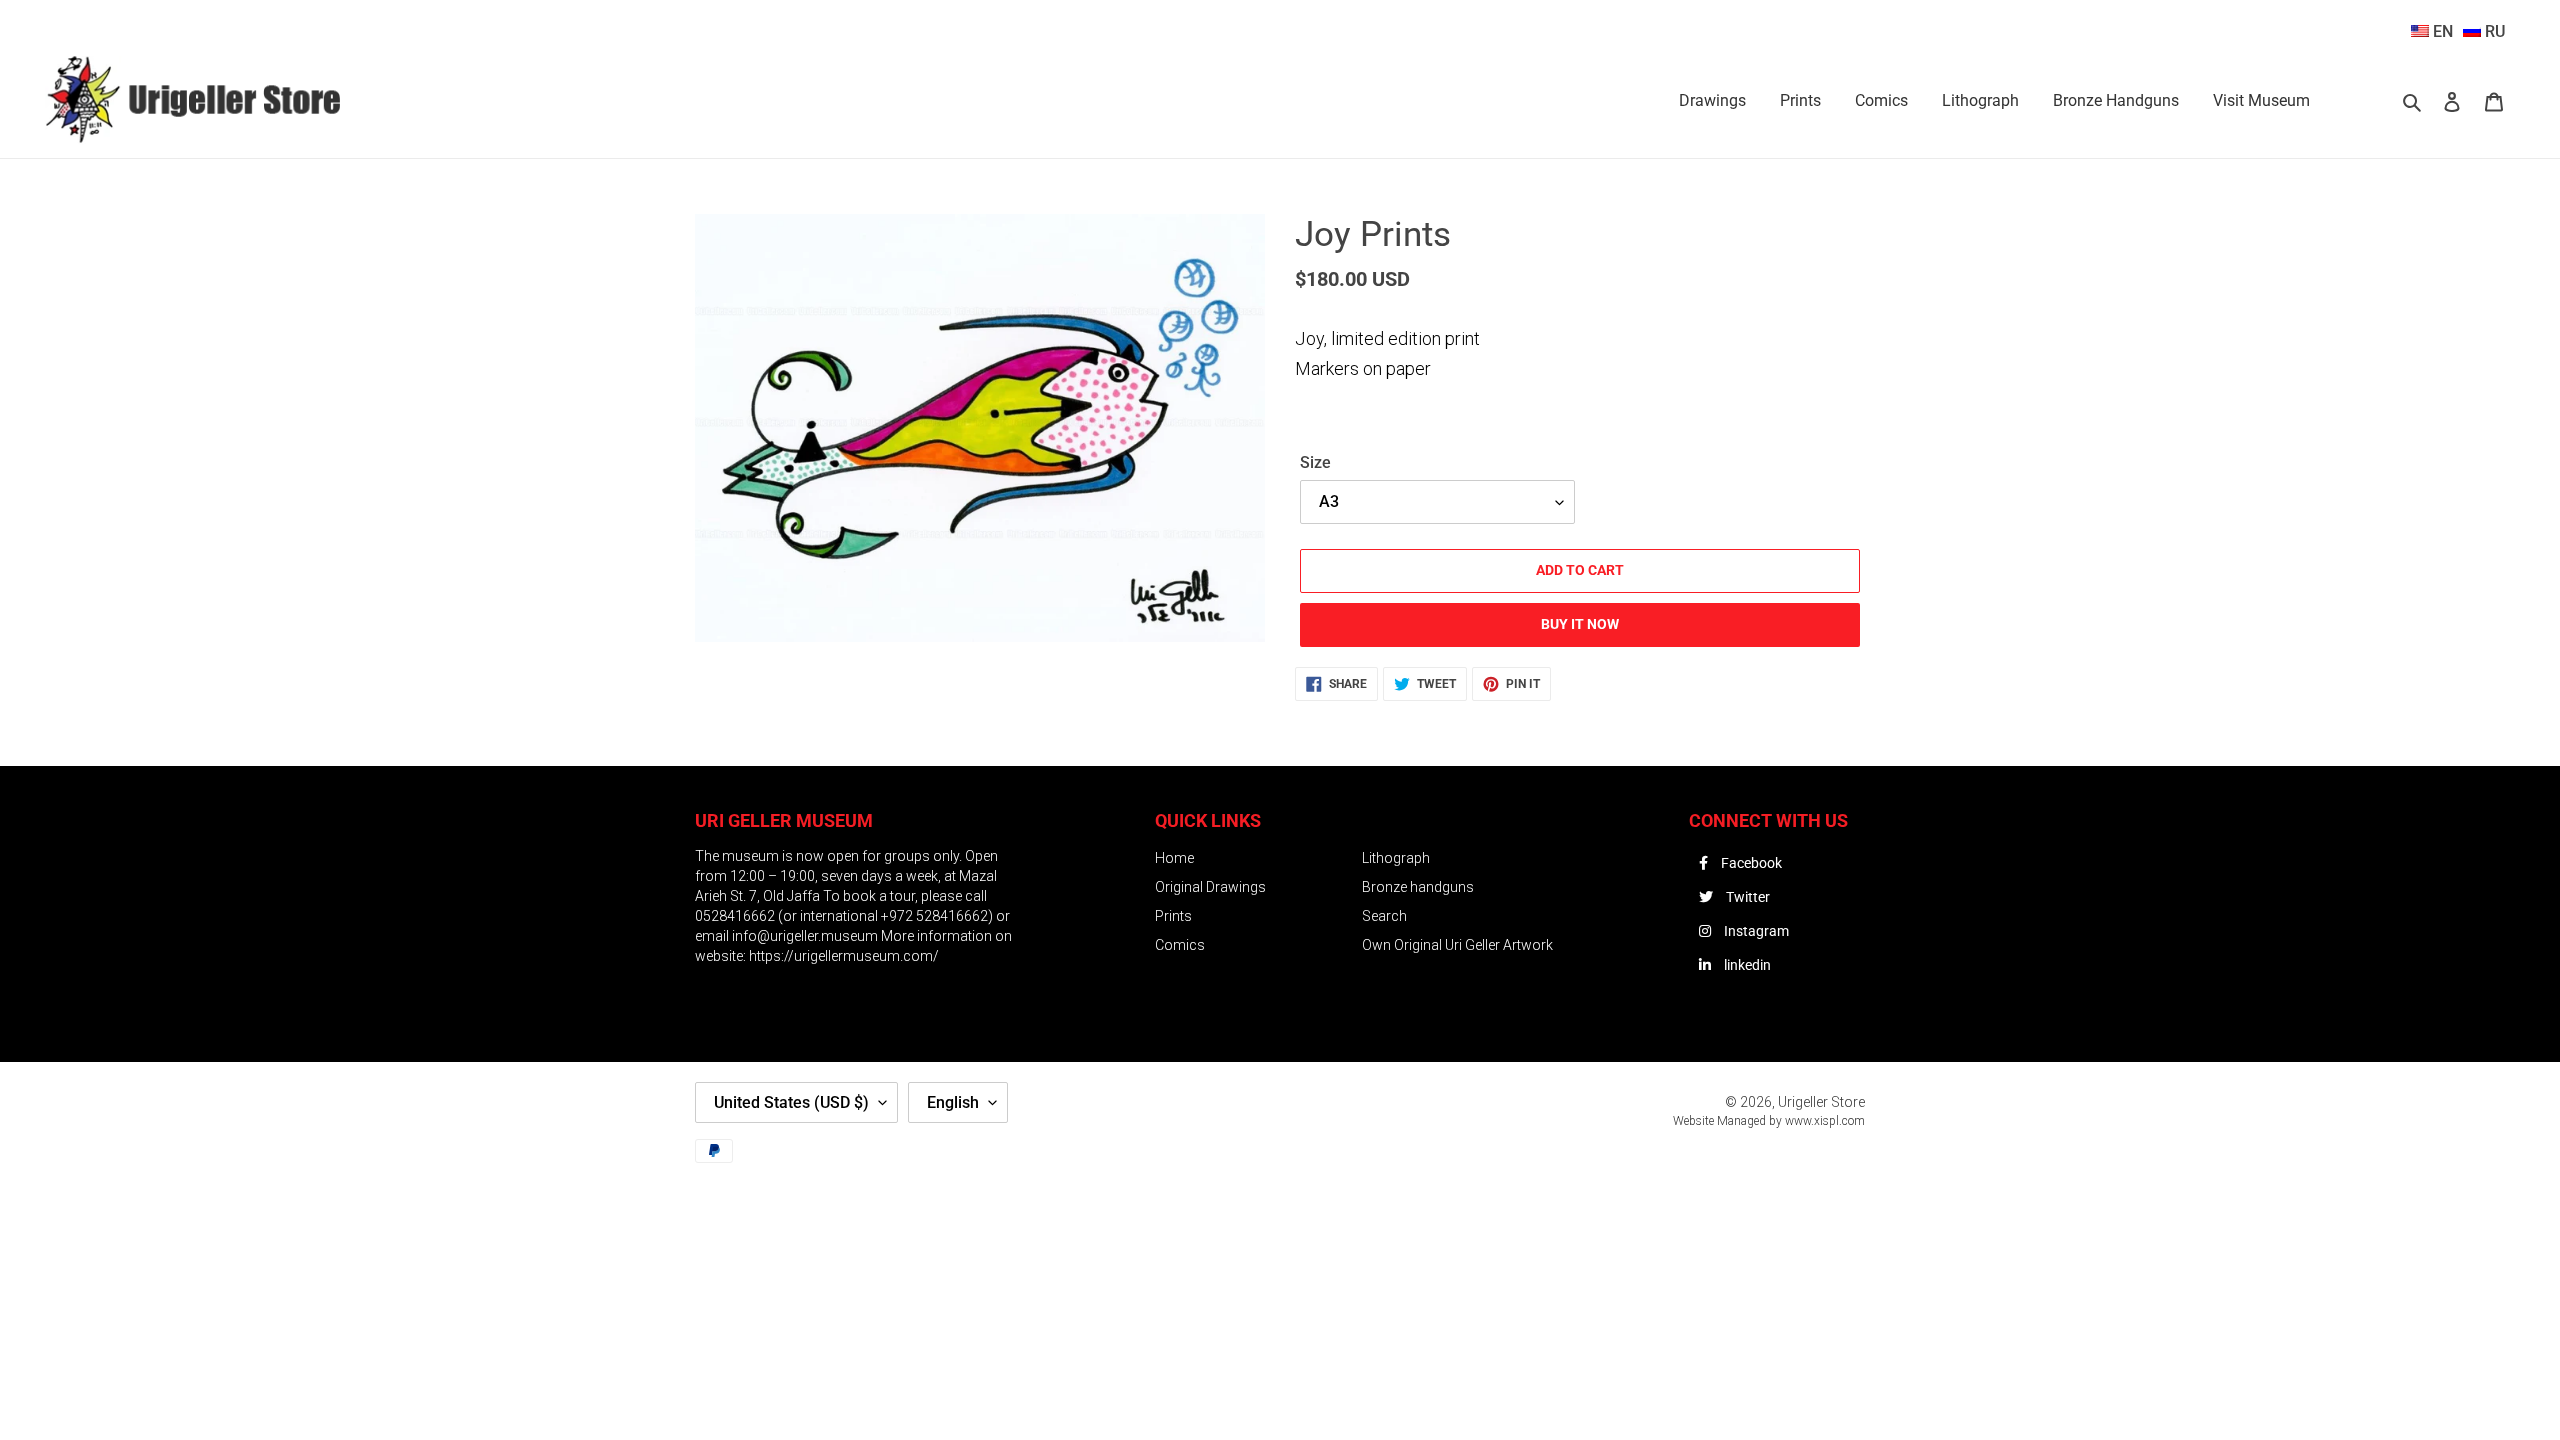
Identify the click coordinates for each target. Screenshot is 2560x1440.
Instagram (1755, 931)
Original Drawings (1210, 887)
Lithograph (1396, 858)
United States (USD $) (791, 1102)
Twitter (1746, 897)
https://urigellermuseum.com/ (844, 956)
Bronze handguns (1418, 887)
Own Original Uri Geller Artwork (1457, 945)
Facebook (1750, 863)
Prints (1173, 916)
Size (1315, 462)
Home (1174, 858)
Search (1384, 916)
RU (2493, 31)
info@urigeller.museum (806, 936)
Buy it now (1580, 624)
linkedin (1746, 965)
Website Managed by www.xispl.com (1769, 1121)
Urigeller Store (1821, 1102)
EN (2441, 31)
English (953, 1102)
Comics (1180, 945)
